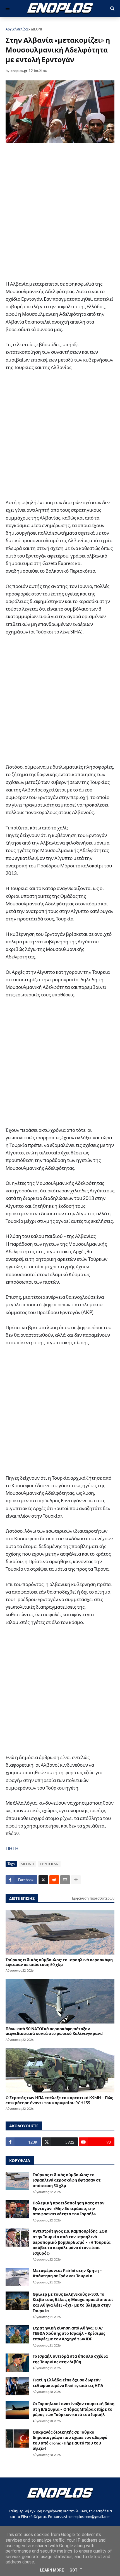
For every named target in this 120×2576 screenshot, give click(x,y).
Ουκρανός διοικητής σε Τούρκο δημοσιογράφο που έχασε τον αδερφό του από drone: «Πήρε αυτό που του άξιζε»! (70, 2440)
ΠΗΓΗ (12, 1848)
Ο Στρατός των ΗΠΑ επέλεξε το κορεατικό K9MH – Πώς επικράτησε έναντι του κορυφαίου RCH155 (59, 2100)
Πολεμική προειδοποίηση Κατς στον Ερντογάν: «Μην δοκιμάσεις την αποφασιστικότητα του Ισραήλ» (69, 2208)
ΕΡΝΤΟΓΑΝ (49, 1864)
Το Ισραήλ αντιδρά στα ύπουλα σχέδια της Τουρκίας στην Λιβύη (70, 2359)
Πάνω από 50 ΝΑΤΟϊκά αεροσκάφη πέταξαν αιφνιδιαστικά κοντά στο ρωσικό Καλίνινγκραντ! (55, 2031)
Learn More (52, 2570)
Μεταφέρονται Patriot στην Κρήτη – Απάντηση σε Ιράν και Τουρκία (67, 2273)
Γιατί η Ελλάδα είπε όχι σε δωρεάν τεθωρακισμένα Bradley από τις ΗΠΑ (68, 2383)
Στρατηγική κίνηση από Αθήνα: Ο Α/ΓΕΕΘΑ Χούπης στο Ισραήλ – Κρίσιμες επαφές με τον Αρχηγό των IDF (69, 2333)
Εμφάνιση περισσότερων (93, 1898)
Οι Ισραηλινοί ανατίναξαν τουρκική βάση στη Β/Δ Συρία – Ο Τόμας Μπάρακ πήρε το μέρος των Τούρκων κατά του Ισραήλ (74, 2409)
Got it (76, 2570)
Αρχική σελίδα (17, 29)
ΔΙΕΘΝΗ (37, 29)
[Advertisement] (60, 212)
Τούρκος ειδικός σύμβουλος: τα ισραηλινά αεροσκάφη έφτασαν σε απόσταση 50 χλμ (59, 1962)
